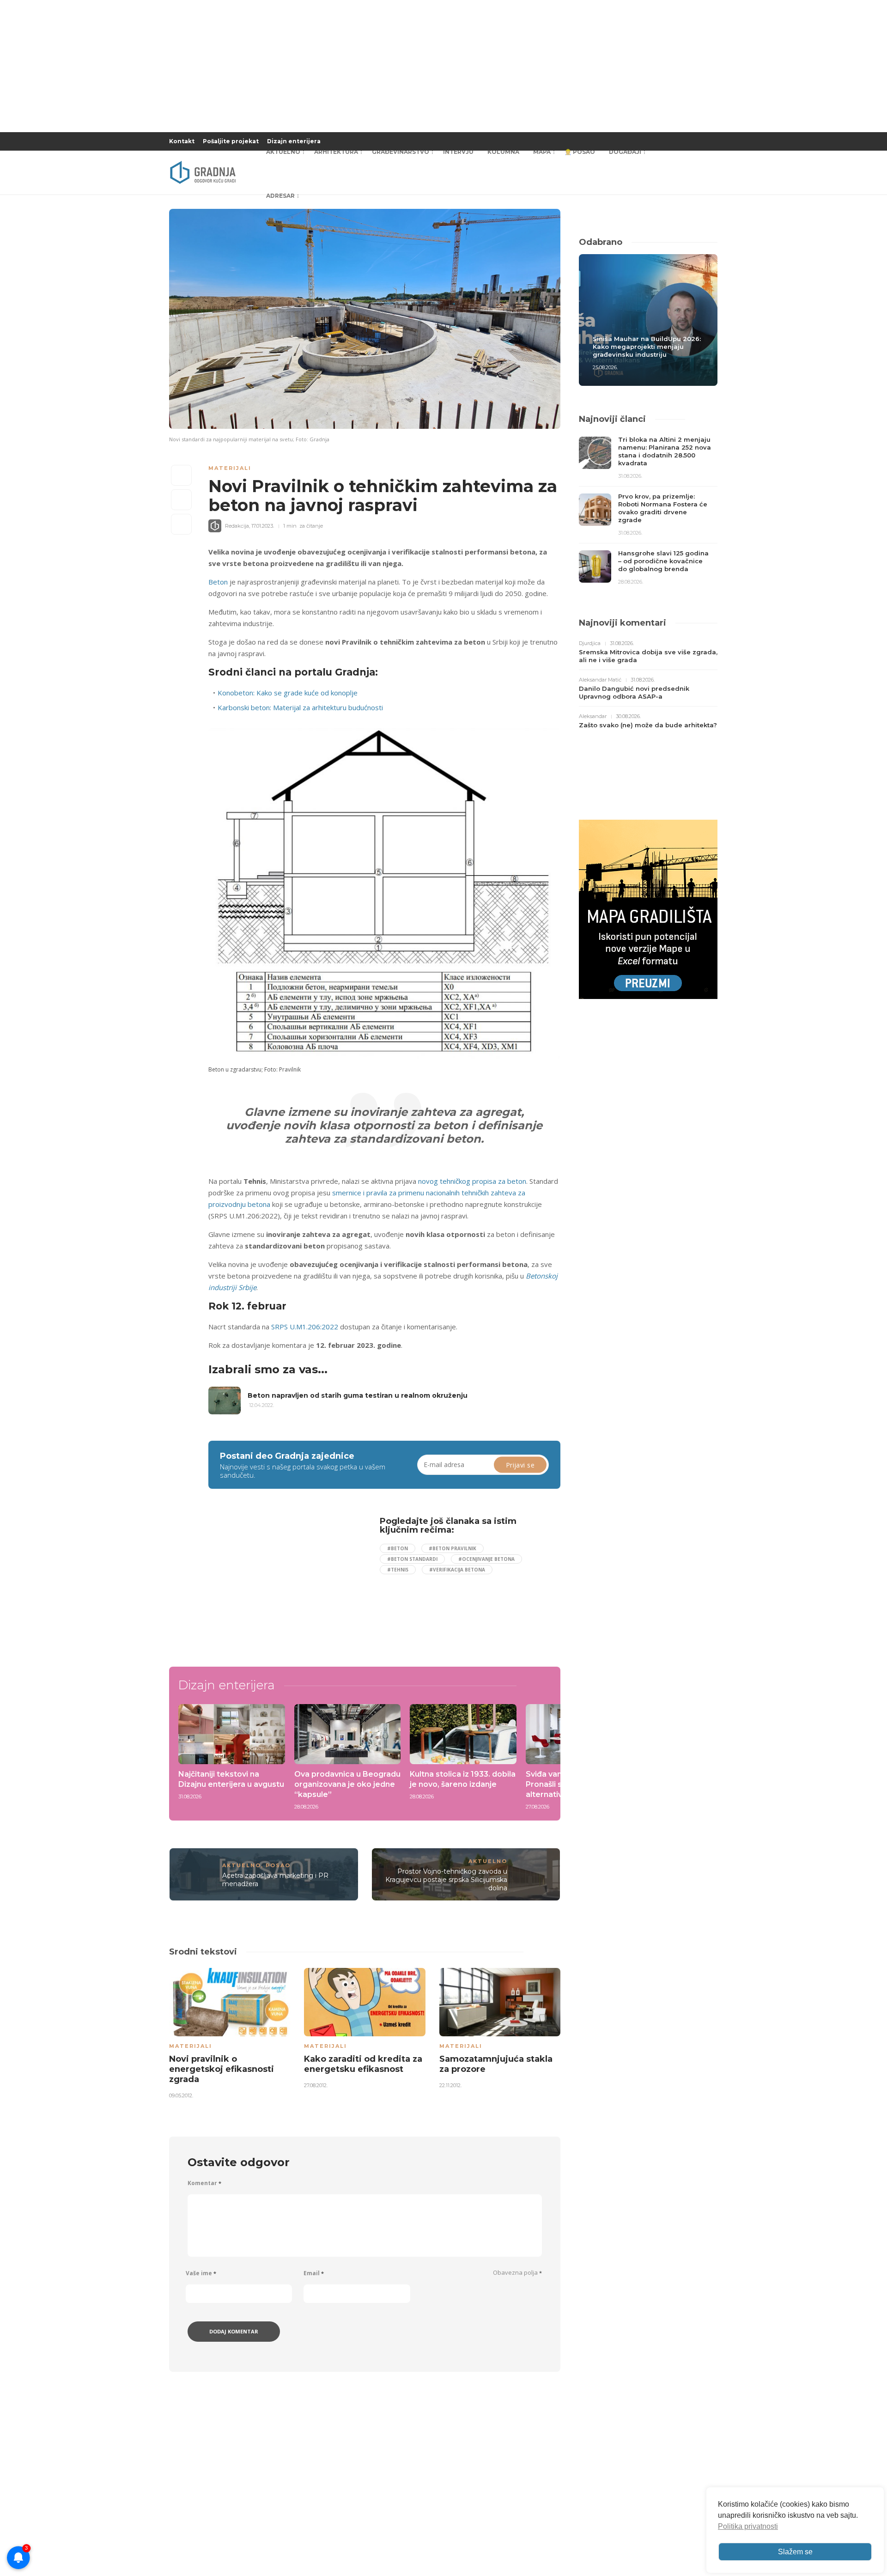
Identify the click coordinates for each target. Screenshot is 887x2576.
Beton (218, 582)
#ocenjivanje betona (486, 1559)
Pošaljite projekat (231, 141)
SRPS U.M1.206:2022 (305, 1327)
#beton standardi (412, 1559)
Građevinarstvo (401, 152)
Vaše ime (201, 2273)
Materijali (230, 468)
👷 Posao (580, 152)
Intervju (458, 152)
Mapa (542, 152)
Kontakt (182, 141)
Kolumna (503, 152)
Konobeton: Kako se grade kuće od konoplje (288, 693)
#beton (398, 1548)
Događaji (625, 152)
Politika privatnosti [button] (748, 2526)
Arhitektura (336, 152)
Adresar (280, 196)
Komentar (204, 2183)
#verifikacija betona (457, 1570)
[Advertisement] (284, 1581)
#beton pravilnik (453, 1548)
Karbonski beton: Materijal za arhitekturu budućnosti (300, 707)
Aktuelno (283, 152)
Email (314, 2273)
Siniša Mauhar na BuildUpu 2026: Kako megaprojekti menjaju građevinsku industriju (647, 347)
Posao (278, 1865)
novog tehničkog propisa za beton (472, 1181)
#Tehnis (398, 1570)
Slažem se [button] (795, 2552)
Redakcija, (237, 526)
